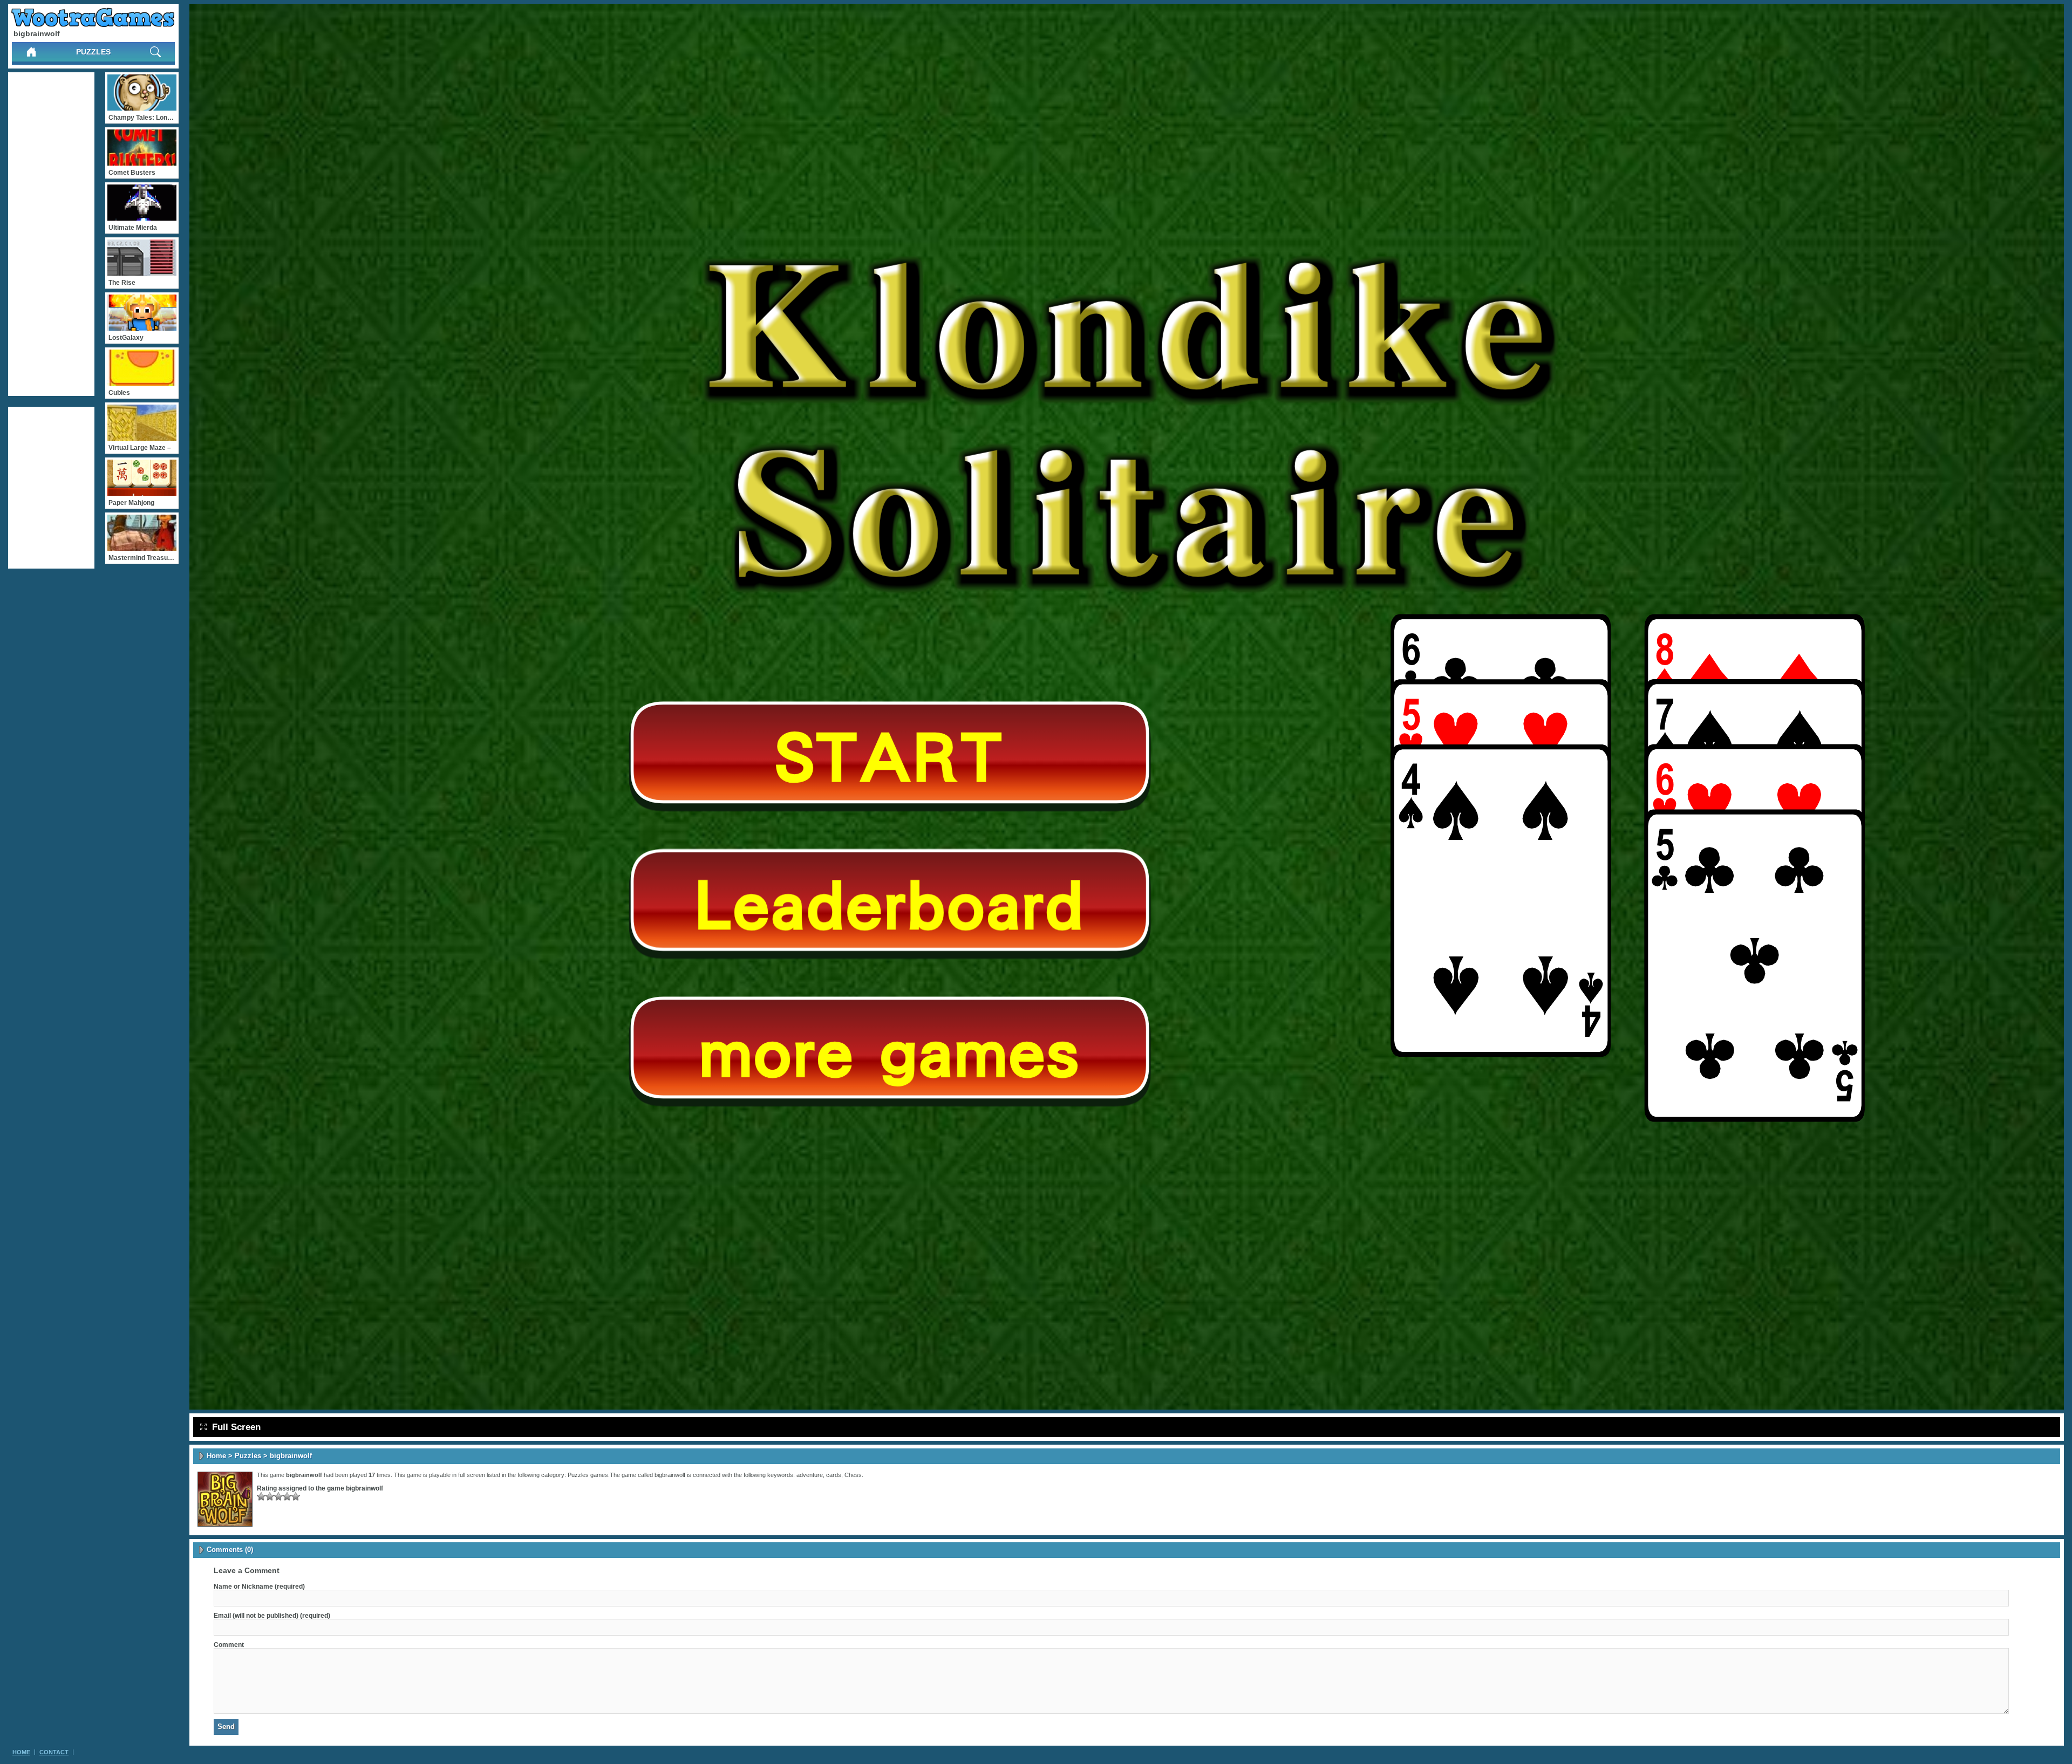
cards (834, 1475)
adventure (810, 1475)
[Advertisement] (51, 234)
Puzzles (93, 52)
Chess (853, 1475)
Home (216, 1456)
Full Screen (236, 1427)
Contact (54, 1752)
